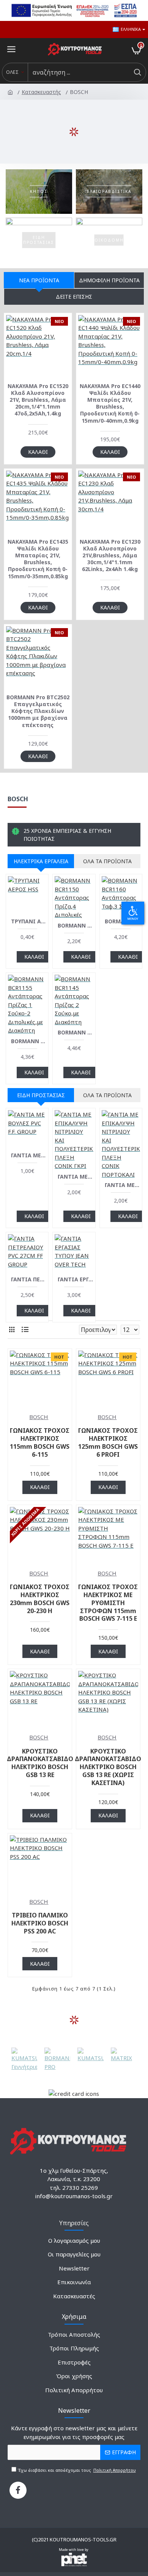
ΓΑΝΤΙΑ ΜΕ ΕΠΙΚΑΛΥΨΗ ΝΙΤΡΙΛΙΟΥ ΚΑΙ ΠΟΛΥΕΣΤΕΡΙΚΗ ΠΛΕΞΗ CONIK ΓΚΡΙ (75, 1177)
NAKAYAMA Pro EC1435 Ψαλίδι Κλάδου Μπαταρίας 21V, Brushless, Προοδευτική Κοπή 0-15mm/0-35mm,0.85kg (38, 559)
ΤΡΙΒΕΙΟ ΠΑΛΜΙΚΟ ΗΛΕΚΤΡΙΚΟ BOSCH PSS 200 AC (40, 1923)
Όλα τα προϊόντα (107, 861)
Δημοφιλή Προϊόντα (109, 280)
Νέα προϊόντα (39, 280)
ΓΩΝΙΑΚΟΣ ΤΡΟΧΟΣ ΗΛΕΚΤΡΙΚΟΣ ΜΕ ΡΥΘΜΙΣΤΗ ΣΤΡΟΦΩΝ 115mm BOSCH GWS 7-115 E (108, 1603)
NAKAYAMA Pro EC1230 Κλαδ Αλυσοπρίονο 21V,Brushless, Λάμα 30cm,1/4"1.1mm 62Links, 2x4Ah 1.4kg (110, 556)
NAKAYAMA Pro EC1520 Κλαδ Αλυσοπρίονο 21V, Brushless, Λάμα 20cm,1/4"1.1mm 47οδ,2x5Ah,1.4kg (38, 400)
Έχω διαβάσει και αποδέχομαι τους (76, 2470)
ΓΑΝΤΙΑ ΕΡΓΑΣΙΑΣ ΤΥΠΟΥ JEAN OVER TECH (75, 1279)
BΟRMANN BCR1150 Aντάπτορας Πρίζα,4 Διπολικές (75, 926)
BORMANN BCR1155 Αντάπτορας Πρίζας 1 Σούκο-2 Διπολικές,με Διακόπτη (29, 1041)
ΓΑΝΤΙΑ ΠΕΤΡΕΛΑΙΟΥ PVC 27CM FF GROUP (29, 1279)
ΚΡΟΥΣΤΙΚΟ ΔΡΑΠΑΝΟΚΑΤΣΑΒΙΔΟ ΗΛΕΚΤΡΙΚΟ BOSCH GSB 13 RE (40, 1763)
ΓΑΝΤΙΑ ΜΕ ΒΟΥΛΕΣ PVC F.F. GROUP (29, 1155)
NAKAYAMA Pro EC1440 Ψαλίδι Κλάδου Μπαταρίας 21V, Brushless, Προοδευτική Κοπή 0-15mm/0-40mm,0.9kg (110, 403)
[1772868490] (18, 2490)
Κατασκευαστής (42, 92)
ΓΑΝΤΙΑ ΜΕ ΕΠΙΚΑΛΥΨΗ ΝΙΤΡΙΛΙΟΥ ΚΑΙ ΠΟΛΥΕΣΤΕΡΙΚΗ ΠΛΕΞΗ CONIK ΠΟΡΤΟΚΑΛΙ (122, 1185)
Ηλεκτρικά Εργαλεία (41, 861)
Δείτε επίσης (74, 297)
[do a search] (137, 72)
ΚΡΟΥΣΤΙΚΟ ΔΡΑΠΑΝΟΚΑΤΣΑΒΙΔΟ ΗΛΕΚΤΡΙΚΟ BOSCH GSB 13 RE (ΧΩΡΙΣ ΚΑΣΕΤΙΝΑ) (108, 1767)
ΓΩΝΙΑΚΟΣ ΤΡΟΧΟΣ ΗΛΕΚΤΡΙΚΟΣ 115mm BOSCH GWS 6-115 (40, 1442)
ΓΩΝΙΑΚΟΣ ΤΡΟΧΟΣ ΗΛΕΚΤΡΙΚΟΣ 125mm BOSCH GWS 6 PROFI (108, 1442)
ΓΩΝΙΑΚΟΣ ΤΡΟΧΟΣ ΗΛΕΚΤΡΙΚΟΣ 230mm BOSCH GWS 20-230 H (40, 1599)
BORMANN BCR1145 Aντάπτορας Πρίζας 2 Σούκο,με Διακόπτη (75, 1033)
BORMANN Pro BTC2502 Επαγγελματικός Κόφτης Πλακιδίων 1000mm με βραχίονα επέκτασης (38, 711)
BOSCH (39, 1417)
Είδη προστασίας (41, 1095)
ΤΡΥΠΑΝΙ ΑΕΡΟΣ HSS (29, 921)
